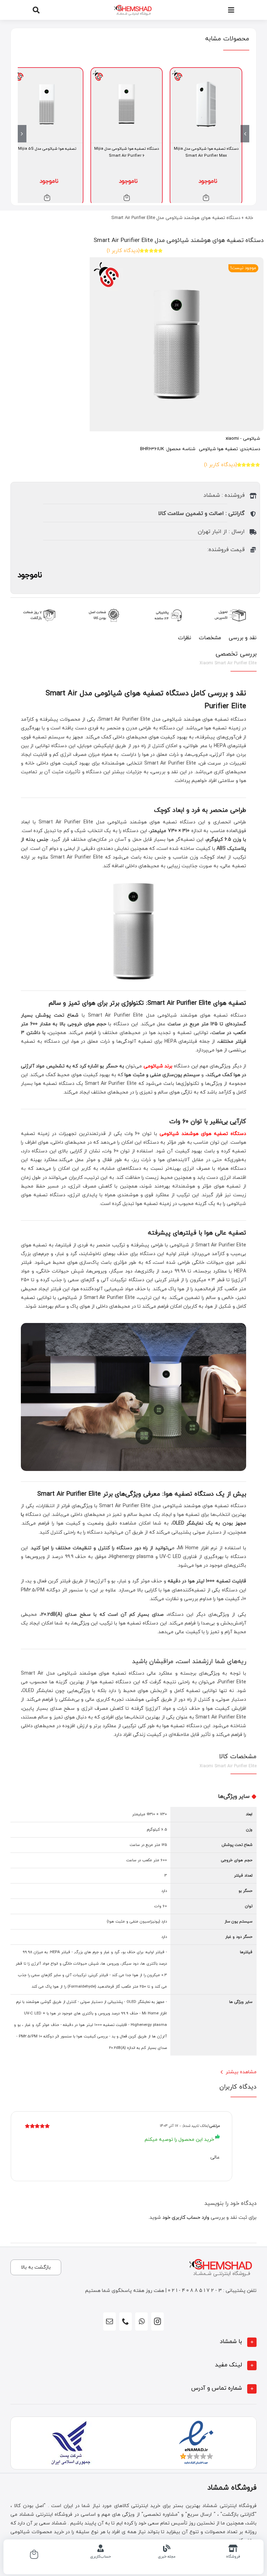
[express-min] (231, 607)
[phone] (126, 2321)
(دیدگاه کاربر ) (123, 251)
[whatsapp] (141, 2321)
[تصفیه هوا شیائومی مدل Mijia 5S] (47, 72)
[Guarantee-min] (103, 607)
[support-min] (167, 607)
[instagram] (157, 2321)
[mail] (110, 2321)
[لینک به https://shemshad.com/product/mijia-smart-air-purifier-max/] (206, 198)
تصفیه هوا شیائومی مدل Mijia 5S (47, 149)
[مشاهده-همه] (133, 4)
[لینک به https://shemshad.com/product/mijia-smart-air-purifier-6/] (127, 198)
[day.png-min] (40, 607)
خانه (249, 218)
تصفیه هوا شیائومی (218, 449)
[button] (133, 2342)
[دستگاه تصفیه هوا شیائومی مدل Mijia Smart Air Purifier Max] (206, 72)
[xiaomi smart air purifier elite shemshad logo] (133, 344)
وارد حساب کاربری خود (186, 2218)
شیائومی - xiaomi (243, 439)
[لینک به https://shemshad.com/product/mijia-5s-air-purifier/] (47, 198)
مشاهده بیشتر (241, 2072)
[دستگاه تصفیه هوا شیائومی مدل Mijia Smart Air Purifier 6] (127, 72)
